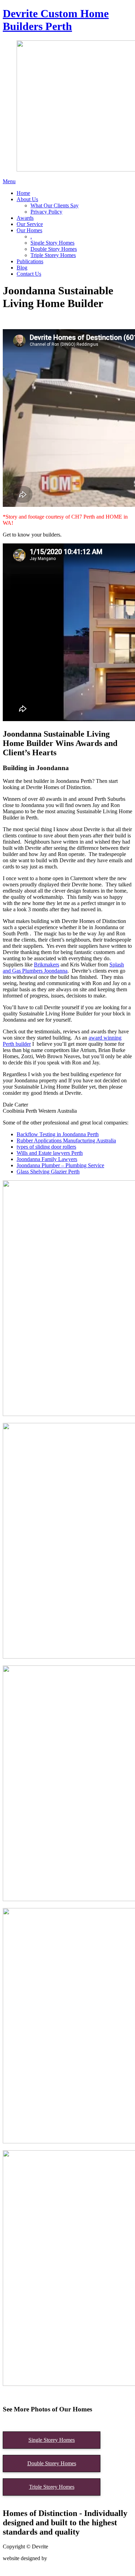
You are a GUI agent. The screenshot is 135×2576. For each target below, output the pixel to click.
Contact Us (29, 274)
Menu (9, 181)
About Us (27, 199)
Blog (22, 268)
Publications (30, 261)
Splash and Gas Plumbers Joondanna (63, 968)
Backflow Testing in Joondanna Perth (58, 1134)
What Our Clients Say (55, 205)
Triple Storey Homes (53, 255)
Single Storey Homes (52, 2440)
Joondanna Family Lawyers (47, 1159)
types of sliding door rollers (46, 1147)
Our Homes (29, 230)
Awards (25, 218)
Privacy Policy (46, 212)
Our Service (30, 224)
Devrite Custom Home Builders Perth (56, 20)
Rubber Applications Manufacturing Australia (66, 1140)
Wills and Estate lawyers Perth (50, 1153)
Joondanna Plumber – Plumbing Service (60, 1165)
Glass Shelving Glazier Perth (48, 1172)
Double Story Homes (54, 249)
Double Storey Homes (52, 2463)
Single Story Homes (52, 243)
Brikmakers (47, 965)
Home (23, 193)
